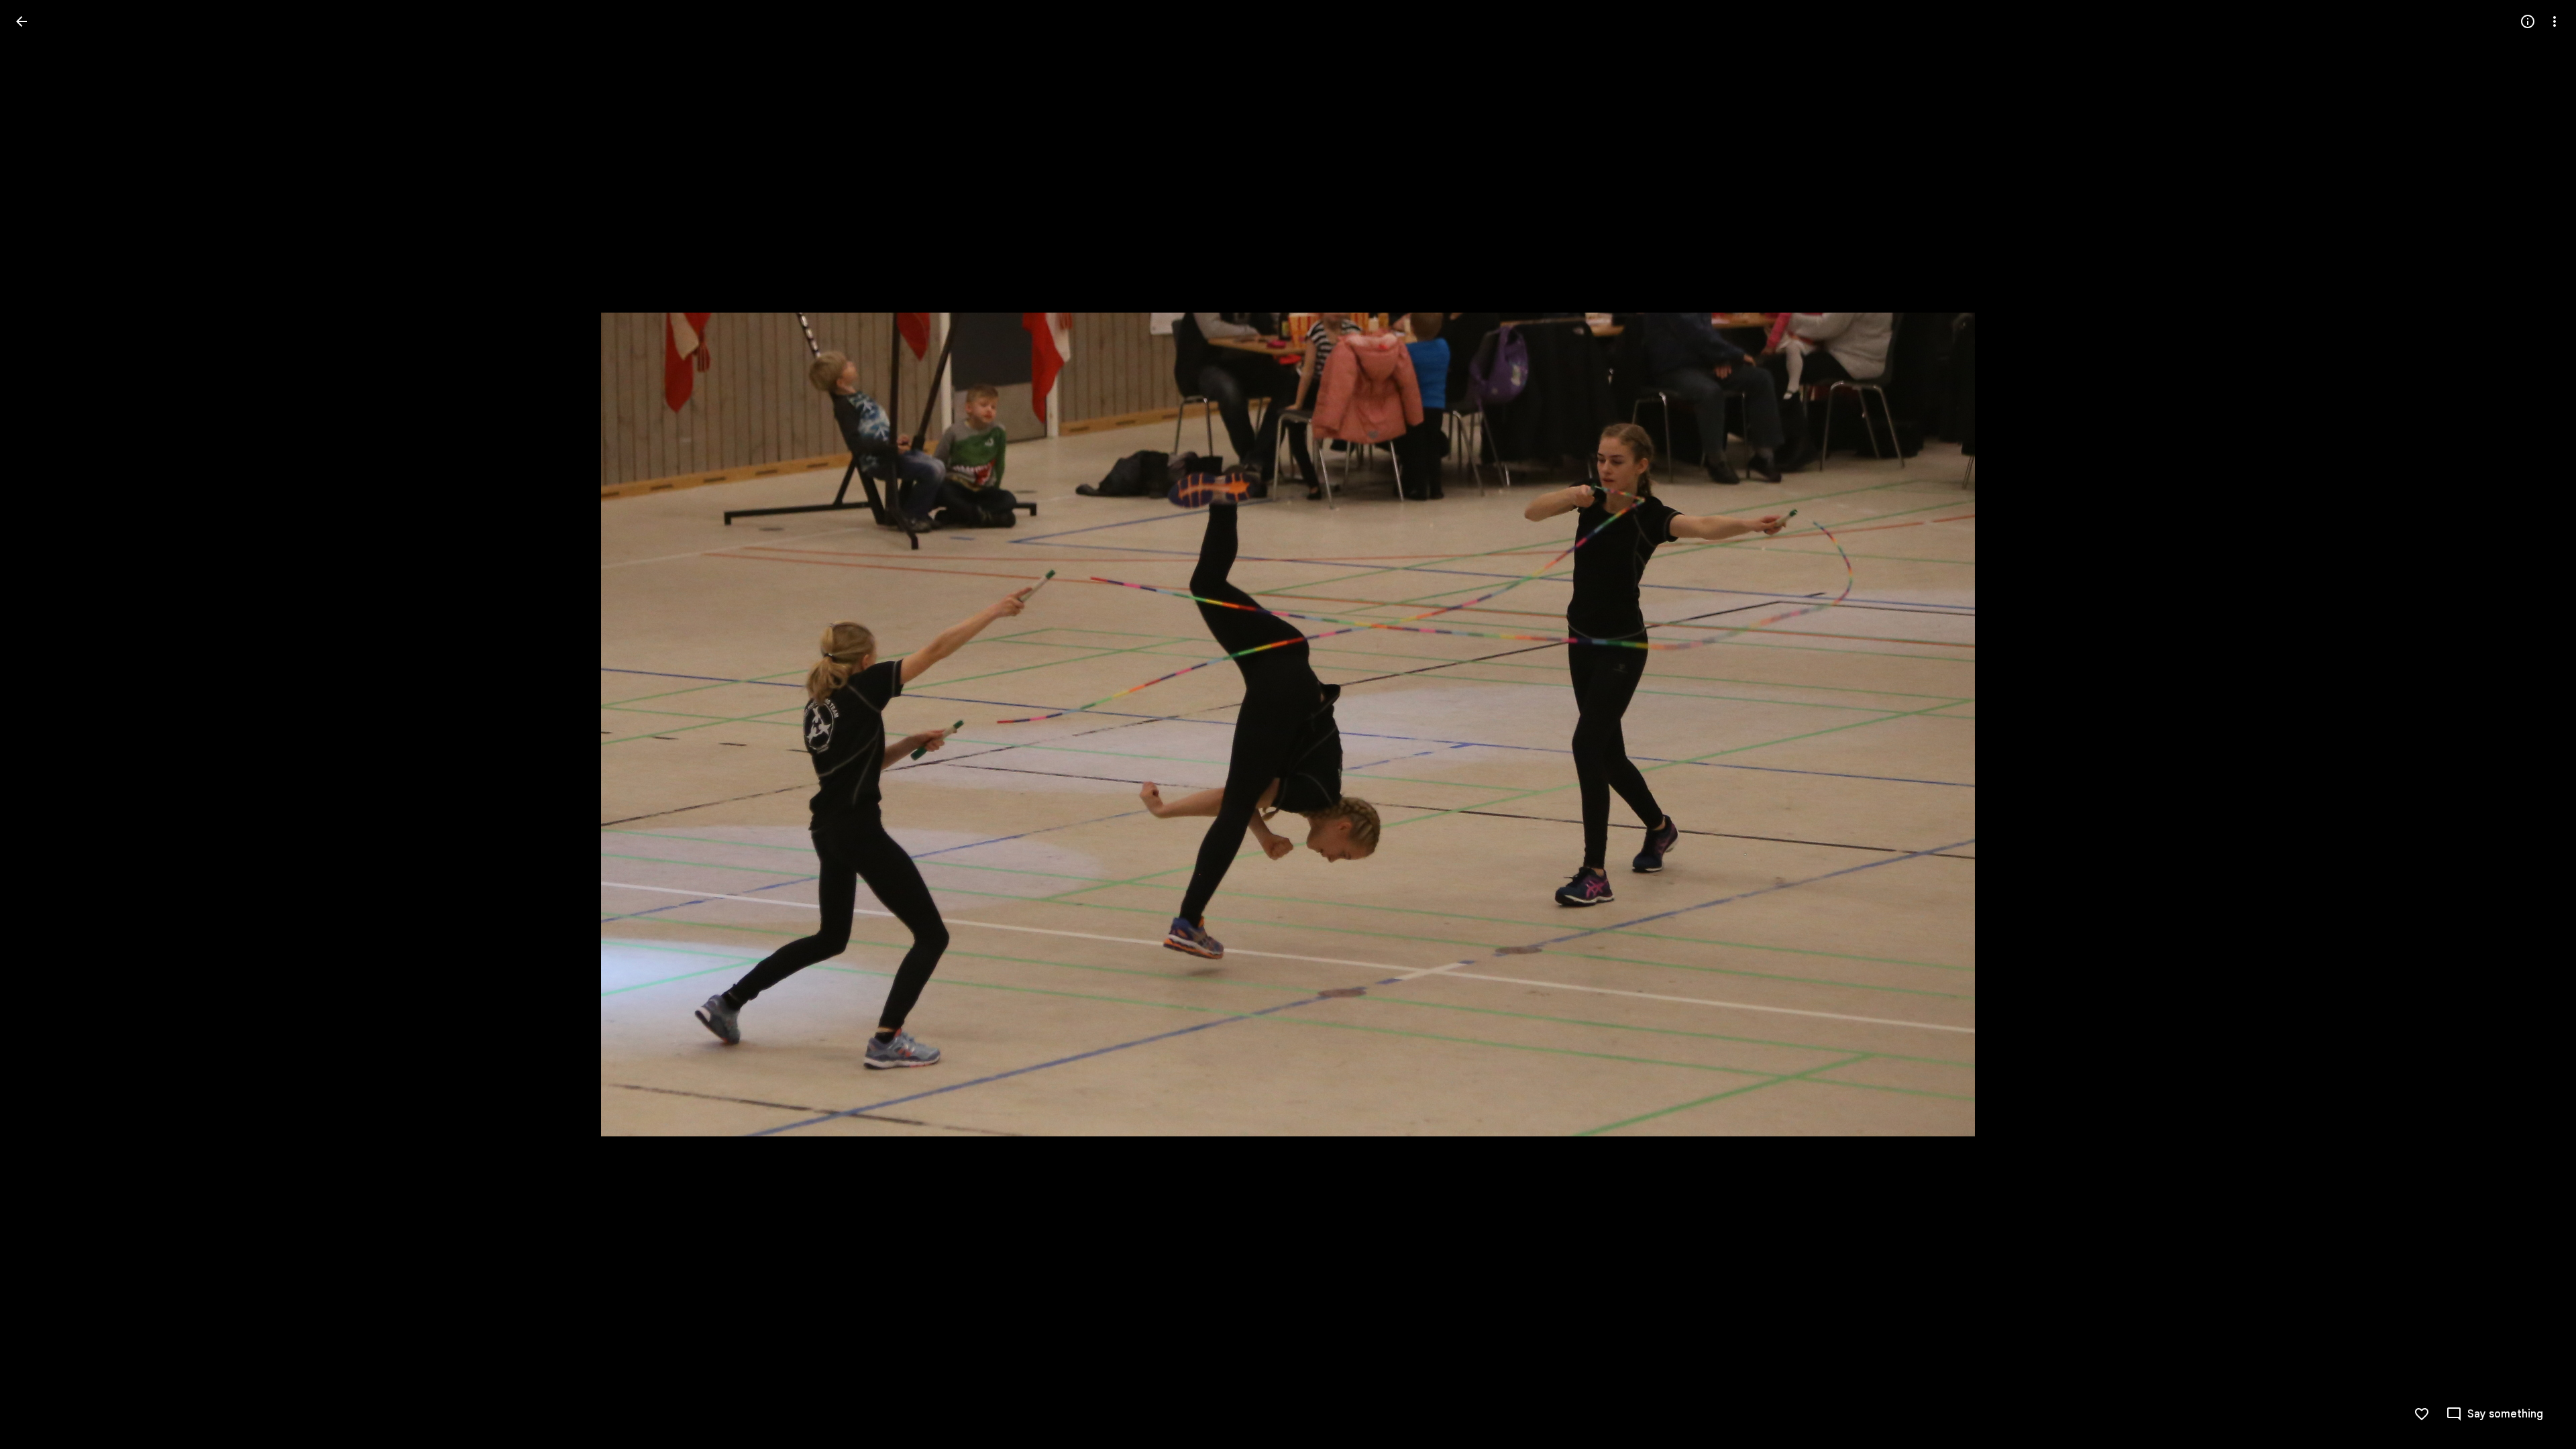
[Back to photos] (21, 21)
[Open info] (2528, 21)
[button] (38, 724)
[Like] (2422, 1414)
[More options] (2555, 21)
